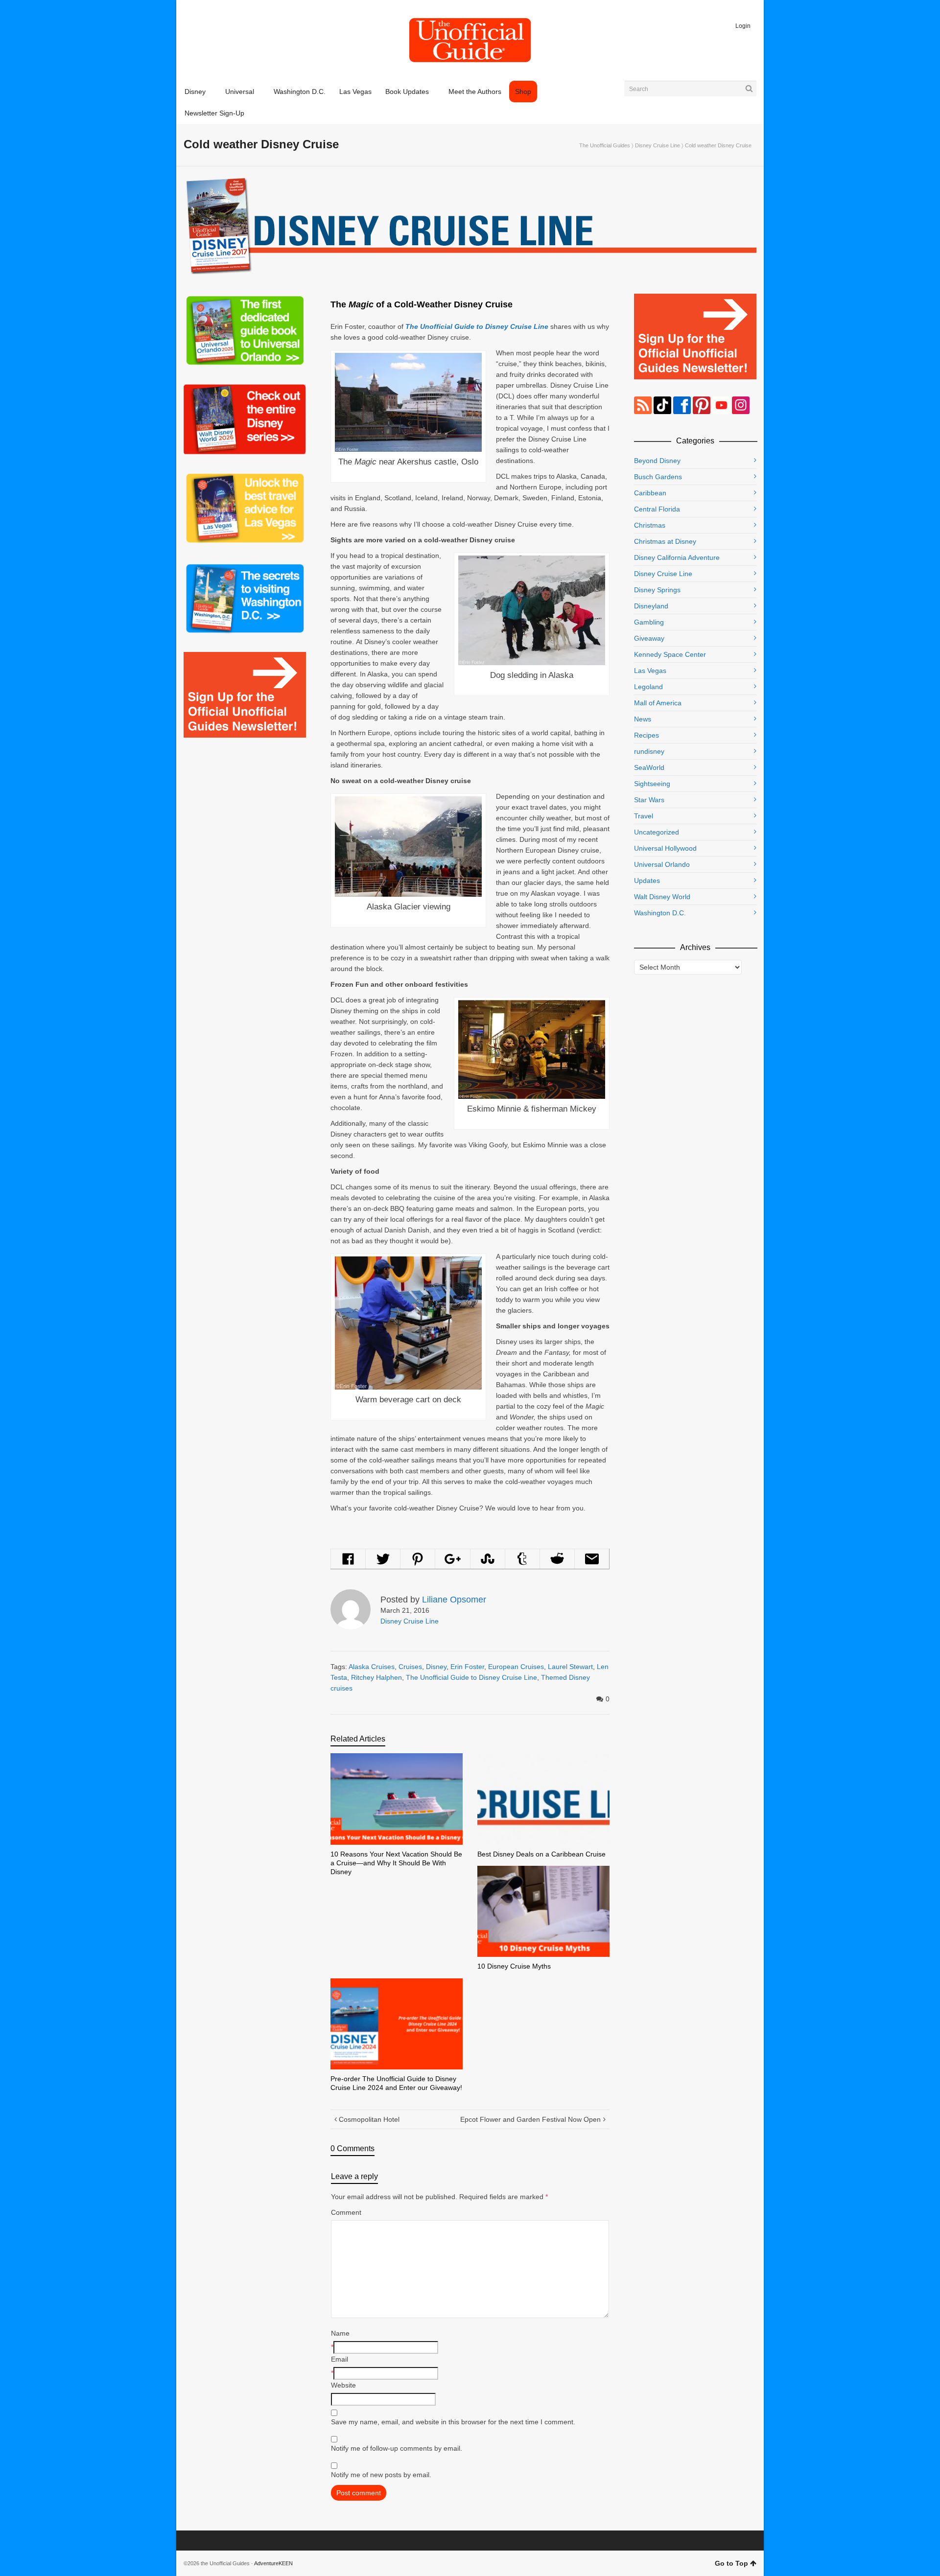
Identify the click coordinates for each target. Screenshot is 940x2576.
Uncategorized (657, 832)
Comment (346, 2212)
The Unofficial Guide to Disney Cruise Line (471, 1677)
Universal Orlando (662, 864)
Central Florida (657, 509)
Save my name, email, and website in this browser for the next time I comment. (453, 2422)
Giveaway (649, 638)
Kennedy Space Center (670, 654)
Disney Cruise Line (658, 145)
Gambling (649, 622)
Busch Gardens (658, 477)
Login (743, 26)
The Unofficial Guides (605, 145)
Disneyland (651, 606)
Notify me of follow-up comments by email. (397, 2448)
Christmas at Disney (665, 541)
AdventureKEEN (273, 2563)
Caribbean (650, 493)
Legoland (648, 687)
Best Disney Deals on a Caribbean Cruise (541, 1854)
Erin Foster (467, 1667)
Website (343, 2385)
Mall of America (658, 703)
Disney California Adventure (677, 557)
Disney (436, 1667)
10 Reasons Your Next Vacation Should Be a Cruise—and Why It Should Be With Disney (396, 1863)
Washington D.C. (660, 913)
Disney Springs (657, 590)
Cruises (410, 1667)
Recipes (646, 735)
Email (340, 2359)
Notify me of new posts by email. (381, 2475)
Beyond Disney (657, 461)
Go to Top (731, 2563)
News (643, 719)
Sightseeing (652, 784)
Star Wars (649, 800)
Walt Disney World (662, 897)
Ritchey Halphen (376, 1677)
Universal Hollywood (665, 848)
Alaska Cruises (372, 1667)
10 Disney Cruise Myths (514, 1966)
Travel (644, 816)
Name (340, 2333)
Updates (647, 881)
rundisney (649, 751)
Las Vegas (650, 671)
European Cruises (516, 1667)
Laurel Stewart (570, 1667)
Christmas (650, 525)
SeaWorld (649, 767)
